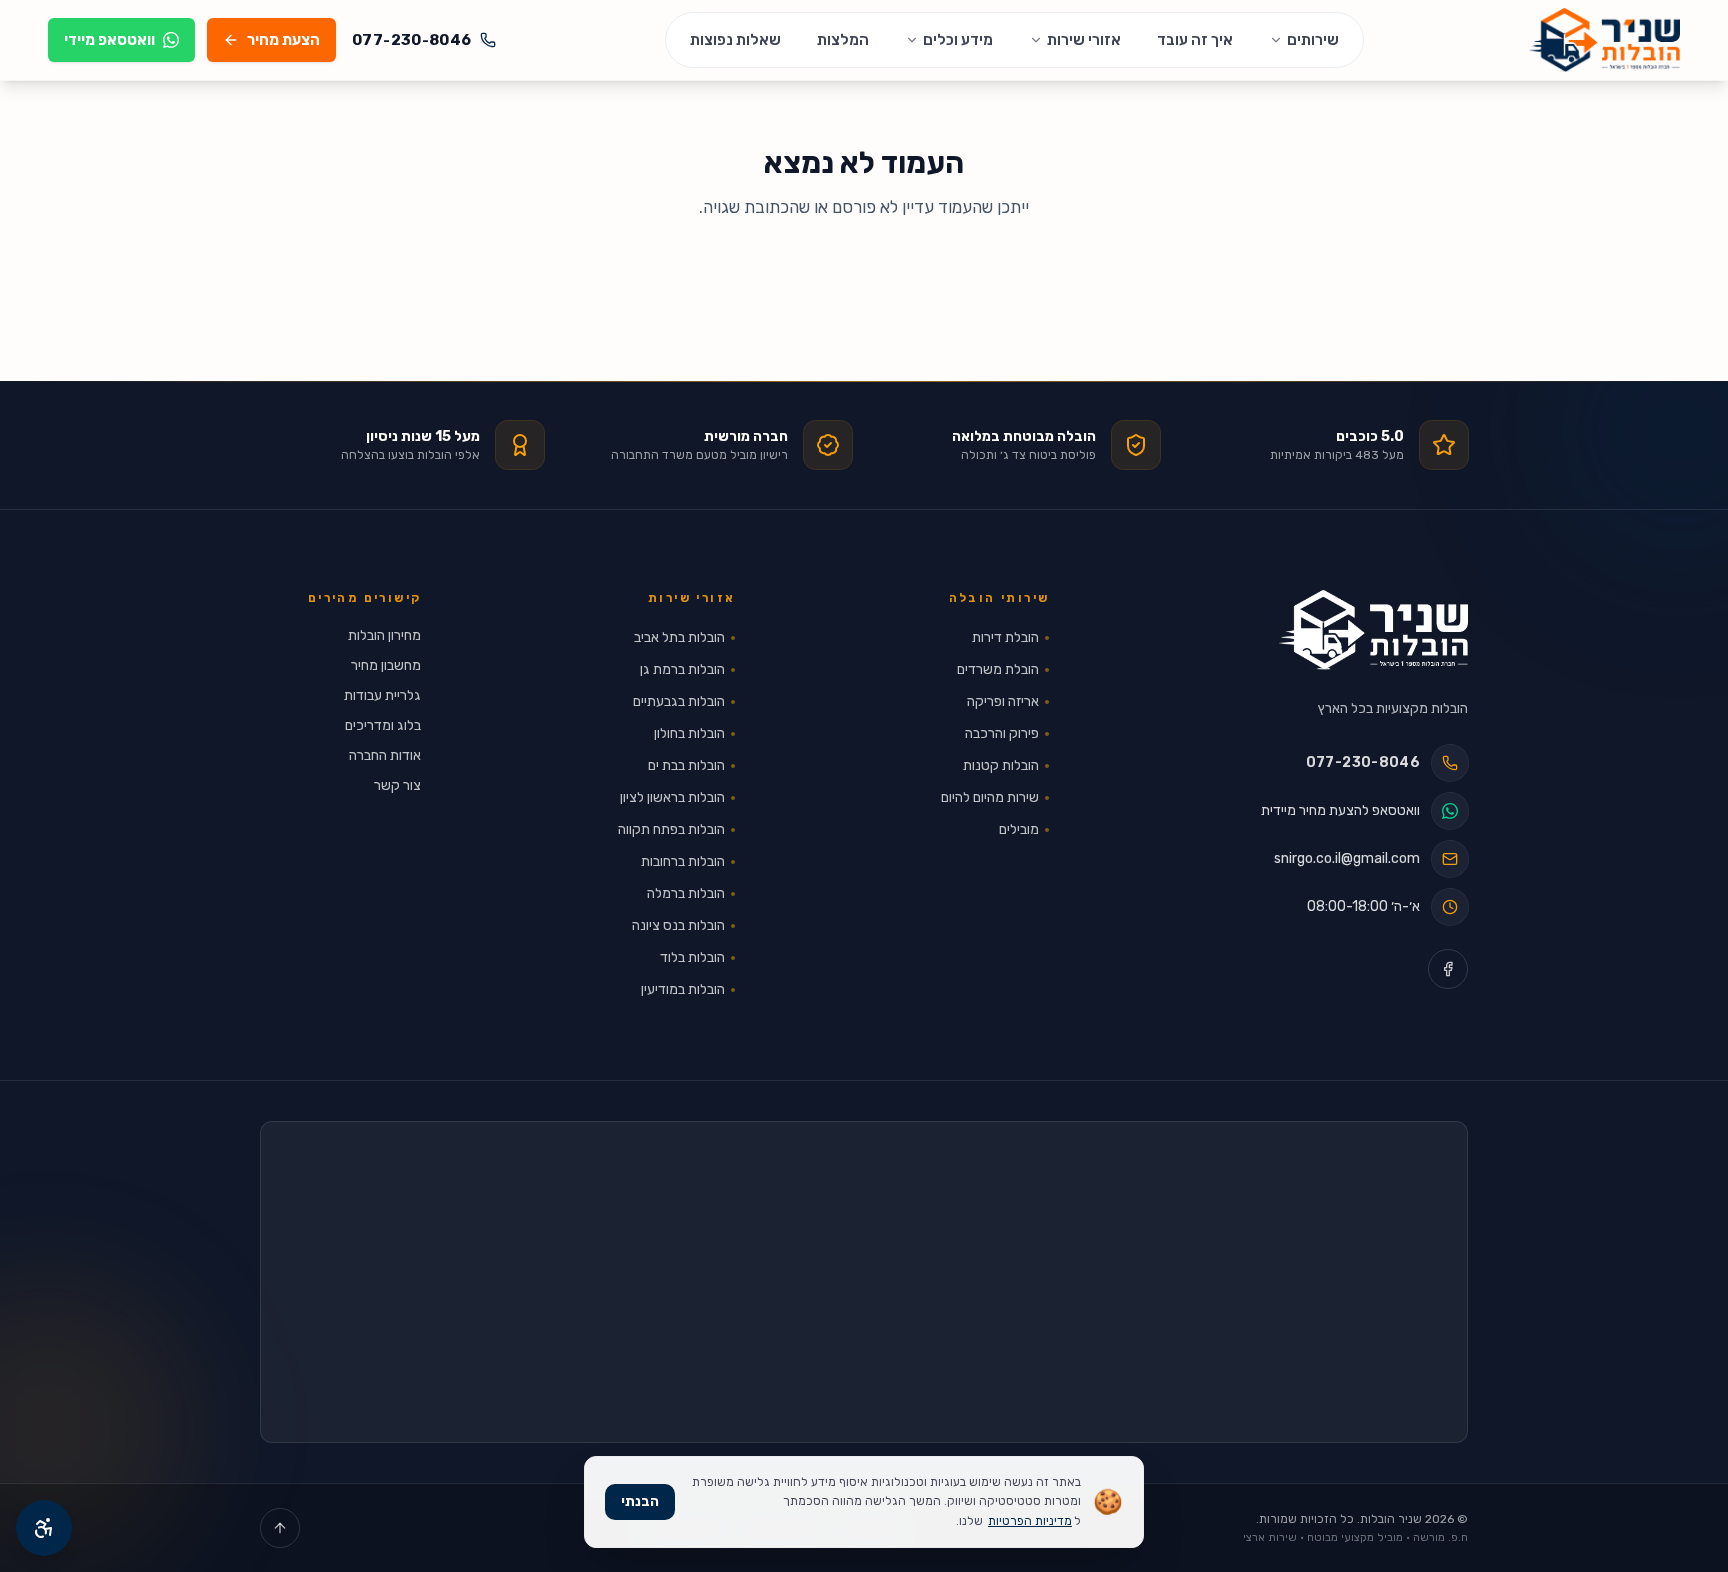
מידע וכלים (958, 40)
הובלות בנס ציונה (678, 925)
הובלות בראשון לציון (672, 797)
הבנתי (640, 1501)
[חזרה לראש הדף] (280, 1528)
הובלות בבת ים (686, 765)
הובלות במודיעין (683, 989)
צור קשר (397, 785)
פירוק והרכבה (1002, 733)
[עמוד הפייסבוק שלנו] (1448, 969)
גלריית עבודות (382, 695)
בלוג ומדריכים (383, 725)
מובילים (1019, 829)
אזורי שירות (1084, 40)
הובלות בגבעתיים (679, 701)
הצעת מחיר (283, 40)
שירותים (1313, 40)
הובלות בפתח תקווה (671, 829)
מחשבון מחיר (386, 665)
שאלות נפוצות (735, 40)
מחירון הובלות (384, 635)
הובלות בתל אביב (679, 637)
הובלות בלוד (692, 957)
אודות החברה (385, 755)
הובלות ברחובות (683, 861)
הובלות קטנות (1001, 765)
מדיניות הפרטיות (1030, 1521)
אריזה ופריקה (1003, 701)
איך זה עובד (1195, 40)
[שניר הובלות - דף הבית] (1373, 630)
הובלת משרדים (998, 669)
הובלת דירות (1005, 637)
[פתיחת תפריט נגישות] (44, 1528)
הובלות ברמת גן (682, 669)
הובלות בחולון (689, 733)
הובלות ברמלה (686, 893)
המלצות (843, 40)
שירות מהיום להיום (990, 797)
